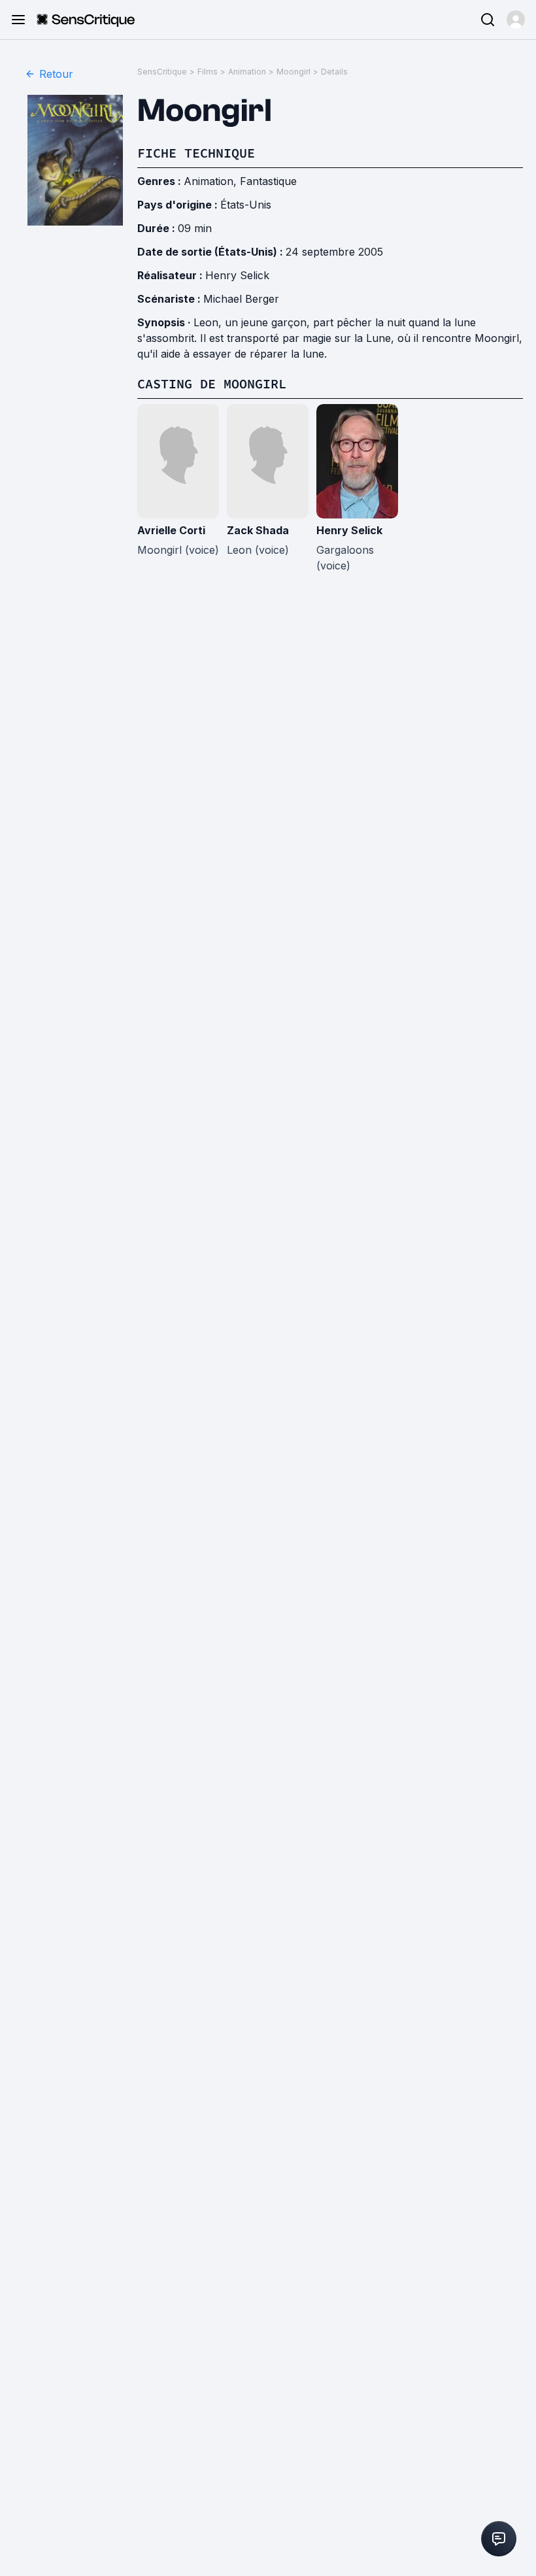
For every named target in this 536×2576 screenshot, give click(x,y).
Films (208, 72)
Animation (247, 72)
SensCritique (162, 72)
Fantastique (268, 181)
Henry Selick (237, 275)
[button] (516, 20)
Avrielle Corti (171, 530)
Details (334, 72)
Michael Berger (241, 299)
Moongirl (293, 72)
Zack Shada (258, 530)
